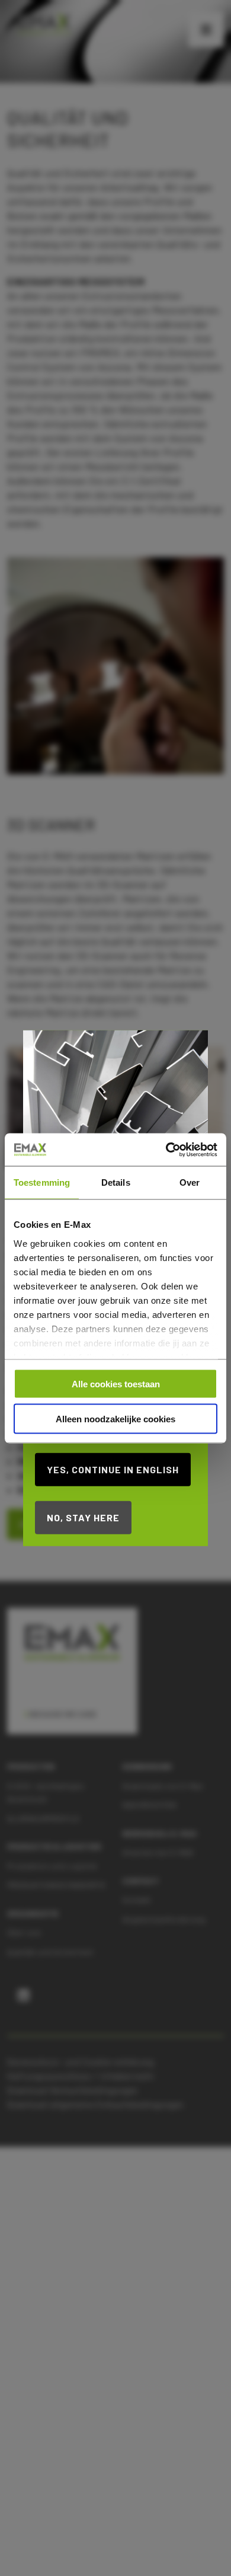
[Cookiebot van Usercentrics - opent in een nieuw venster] (166, 1150)
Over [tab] (190, 1182)
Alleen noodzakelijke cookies (115, 1418)
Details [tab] (116, 1182)
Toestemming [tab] (42, 1182)
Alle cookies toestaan (116, 1384)
